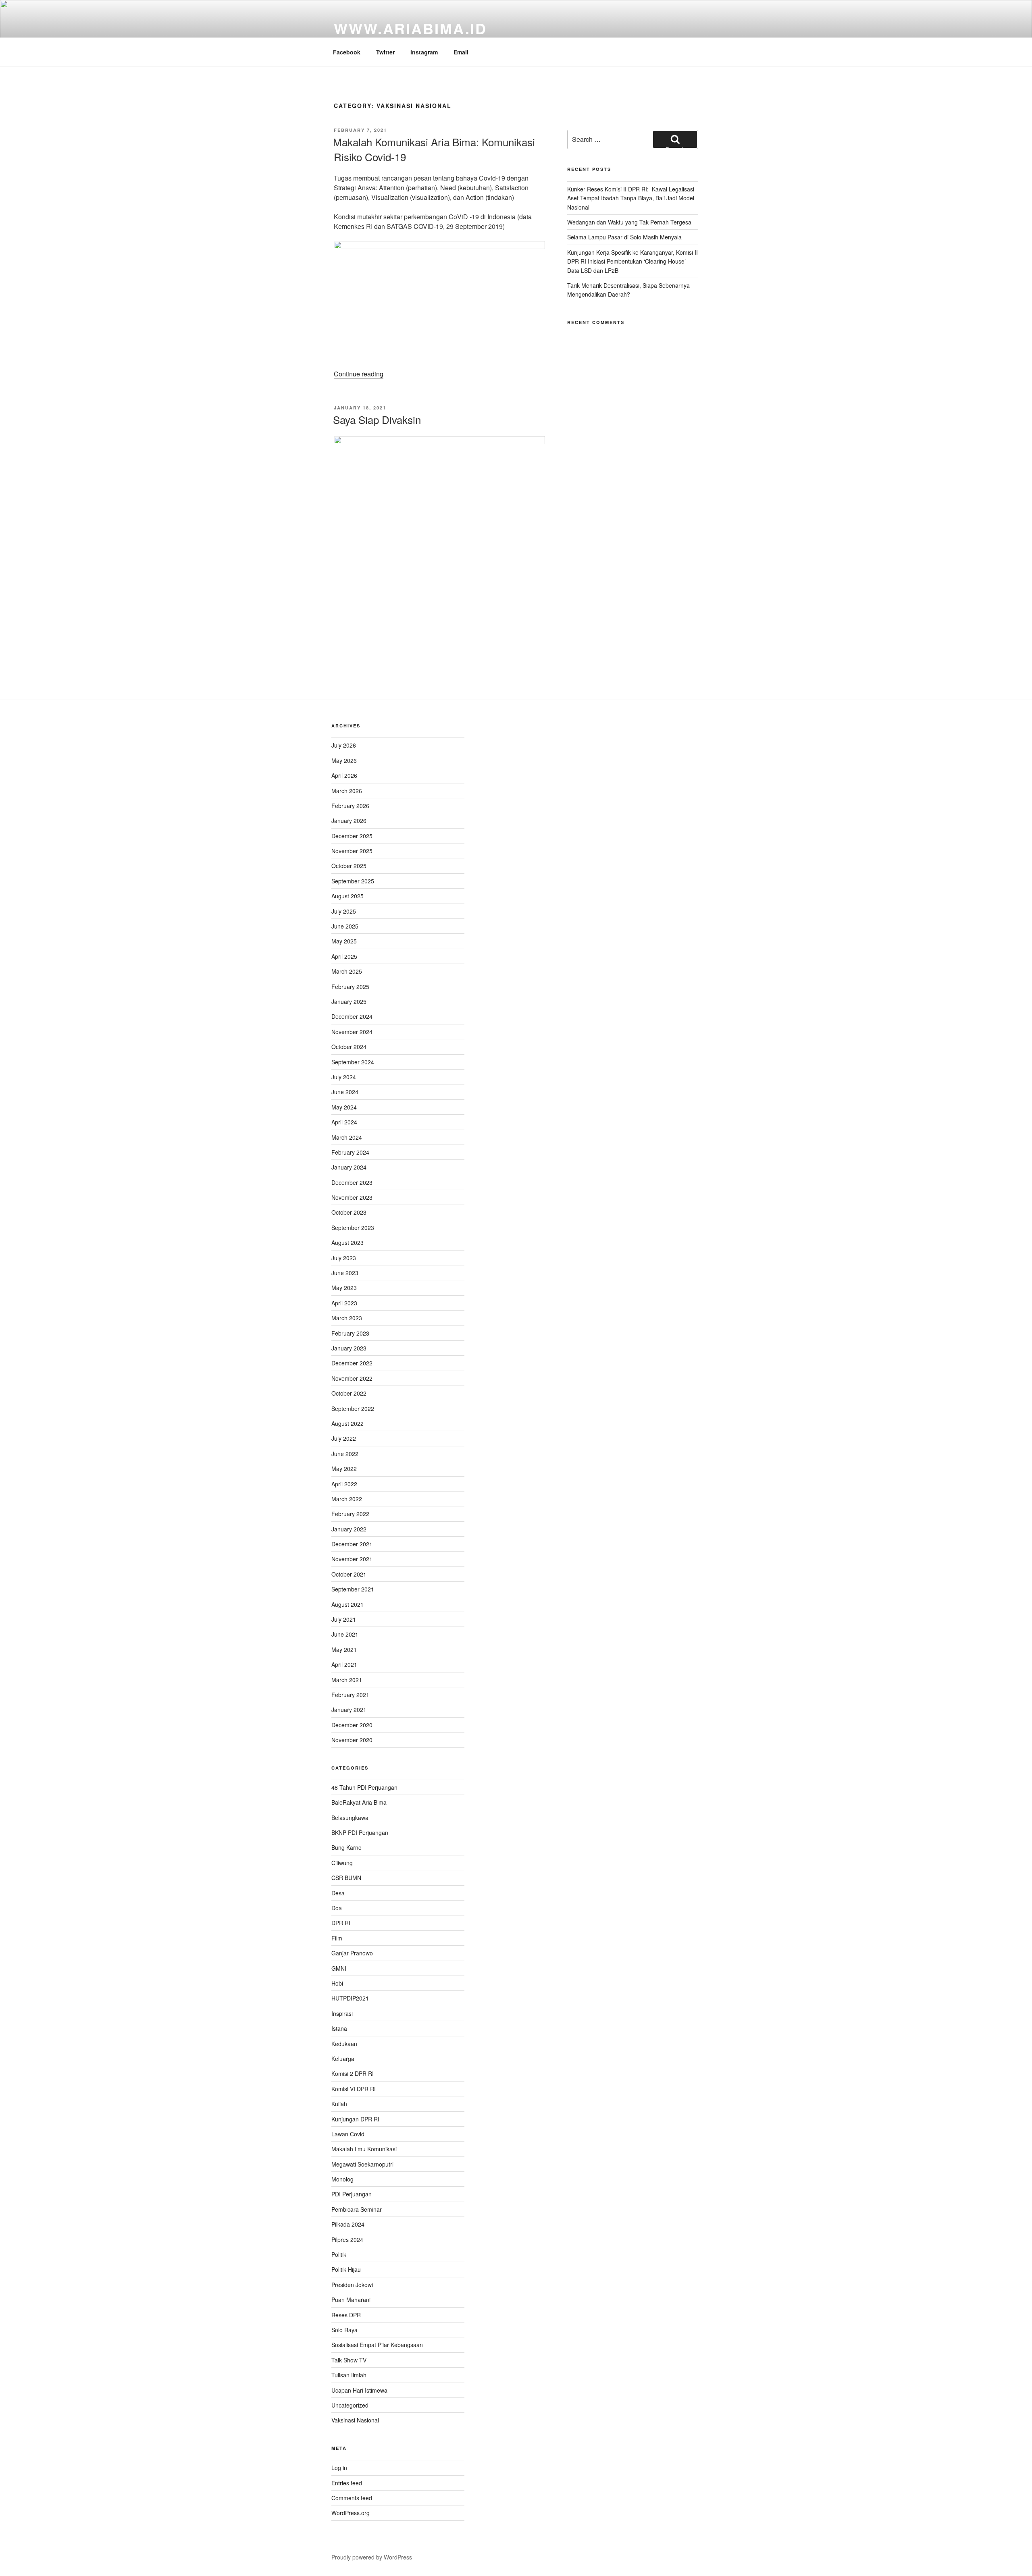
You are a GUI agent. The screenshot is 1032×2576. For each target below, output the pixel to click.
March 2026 (347, 791)
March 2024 (347, 1137)
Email (461, 52)
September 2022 (353, 1408)
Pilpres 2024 (347, 2239)
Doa (337, 1908)
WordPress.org (351, 2513)
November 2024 (352, 1032)
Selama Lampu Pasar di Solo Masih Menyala (624, 237)
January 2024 (349, 1167)
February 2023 (350, 1333)
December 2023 (352, 1182)
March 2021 (347, 1680)
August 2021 (347, 1604)
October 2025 (349, 866)
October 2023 (349, 1212)
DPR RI (341, 1923)
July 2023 (344, 1258)
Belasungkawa (350, 1818)
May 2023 (344, 1288)
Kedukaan (344, 2044)
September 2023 (353, 1228)
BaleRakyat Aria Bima (359, 1802)
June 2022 (345, 1454)
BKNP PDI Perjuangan (360, 1832)
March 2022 (347, 1499)
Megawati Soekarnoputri (362, 2164)
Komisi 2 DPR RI (353, 2073)
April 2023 (344, 1303)
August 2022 (347, 1423)
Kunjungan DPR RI (355, 2119)
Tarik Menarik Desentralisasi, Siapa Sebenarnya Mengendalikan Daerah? (628, 290)
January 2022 (349, 1529)
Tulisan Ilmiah (349, 2375)
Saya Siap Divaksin (377, 419)
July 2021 (344, 1619)
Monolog (342, 2179)
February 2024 (350, 1152)
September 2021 (353, 1589)
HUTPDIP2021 (350, 1998)
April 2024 (344, 1122)
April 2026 (344, 775)
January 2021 (349, 1710)
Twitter (385, 52)
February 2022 (350, 1514)
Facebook (347, 52)
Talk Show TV (349, 2360)
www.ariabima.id (410, 28)
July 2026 (344, 745)
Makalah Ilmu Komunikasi (364, 2149)
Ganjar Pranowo (352, 1953)
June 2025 (345, 926)
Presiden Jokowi (352, 2285)
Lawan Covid (348, 2134)
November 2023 (352, 1197)
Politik (339, 2254)
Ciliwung (342, 1863)
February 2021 (350, 1695)
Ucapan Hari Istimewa (359, 2390)
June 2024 (345, 1092)
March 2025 (347, 971)
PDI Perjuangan (352, 2194)
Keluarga (343, 2059)
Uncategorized (350, 2405)
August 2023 (347, 1242)
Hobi (337, 1983)
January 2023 (349, 1348)
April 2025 (344, 956)
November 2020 (352, 1740)
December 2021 (352, 1544)
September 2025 (353, 881)
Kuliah (339, 2104)
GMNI (339, 1968)
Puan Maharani (351, 2300)
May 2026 (344, 760)
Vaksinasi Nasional (355, 2420)
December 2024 (352, 1016)
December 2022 (352, 1363)
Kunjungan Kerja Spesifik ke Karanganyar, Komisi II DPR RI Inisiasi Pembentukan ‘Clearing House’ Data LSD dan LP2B (633, 261)
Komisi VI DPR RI (354, 2089)
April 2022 (344, 1484)
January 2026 (349, 821)
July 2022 (344, 1438)
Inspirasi (342, 2013)
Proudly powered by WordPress (372, 2557)
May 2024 (344, 1107)
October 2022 (349, 1393)
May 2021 (344, 1649)
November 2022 (352, 1378)
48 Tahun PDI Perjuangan (364, 1787)
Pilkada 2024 (348, 2224)
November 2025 (352, 851)
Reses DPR (346, 2315)
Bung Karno (346, 1847)
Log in (339, 2468)
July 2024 (344, 1077)
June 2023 (345, 1273)
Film (337, 1938)
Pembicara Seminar (357, 2209)
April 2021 (344, 1664)
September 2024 (353, 1062)
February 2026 (350, 806)
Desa (338, 1893)
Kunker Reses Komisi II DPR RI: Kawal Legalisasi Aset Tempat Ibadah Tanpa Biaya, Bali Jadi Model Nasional (631, 198)
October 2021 (349, 1574)
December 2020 (352, 1725)
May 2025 (344, 941)
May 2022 (344, 1469)
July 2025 (344, 911)
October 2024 (349, 1047)
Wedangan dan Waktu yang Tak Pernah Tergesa (629, 222)
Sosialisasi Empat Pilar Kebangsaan (377, 2345)
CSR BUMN (346, 1878)
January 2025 (349, 1001)
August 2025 (347, 896)
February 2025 (350, 987)
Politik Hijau (346, 2269)
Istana (339, 2028)
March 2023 (347, 1318)
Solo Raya (344, 2330)
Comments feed (352, 2498)
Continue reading (359, 374)
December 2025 (352, 836)
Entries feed (347, 2483)
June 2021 (345, 1634)
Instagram (424, 52)
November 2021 (352, 1559)
